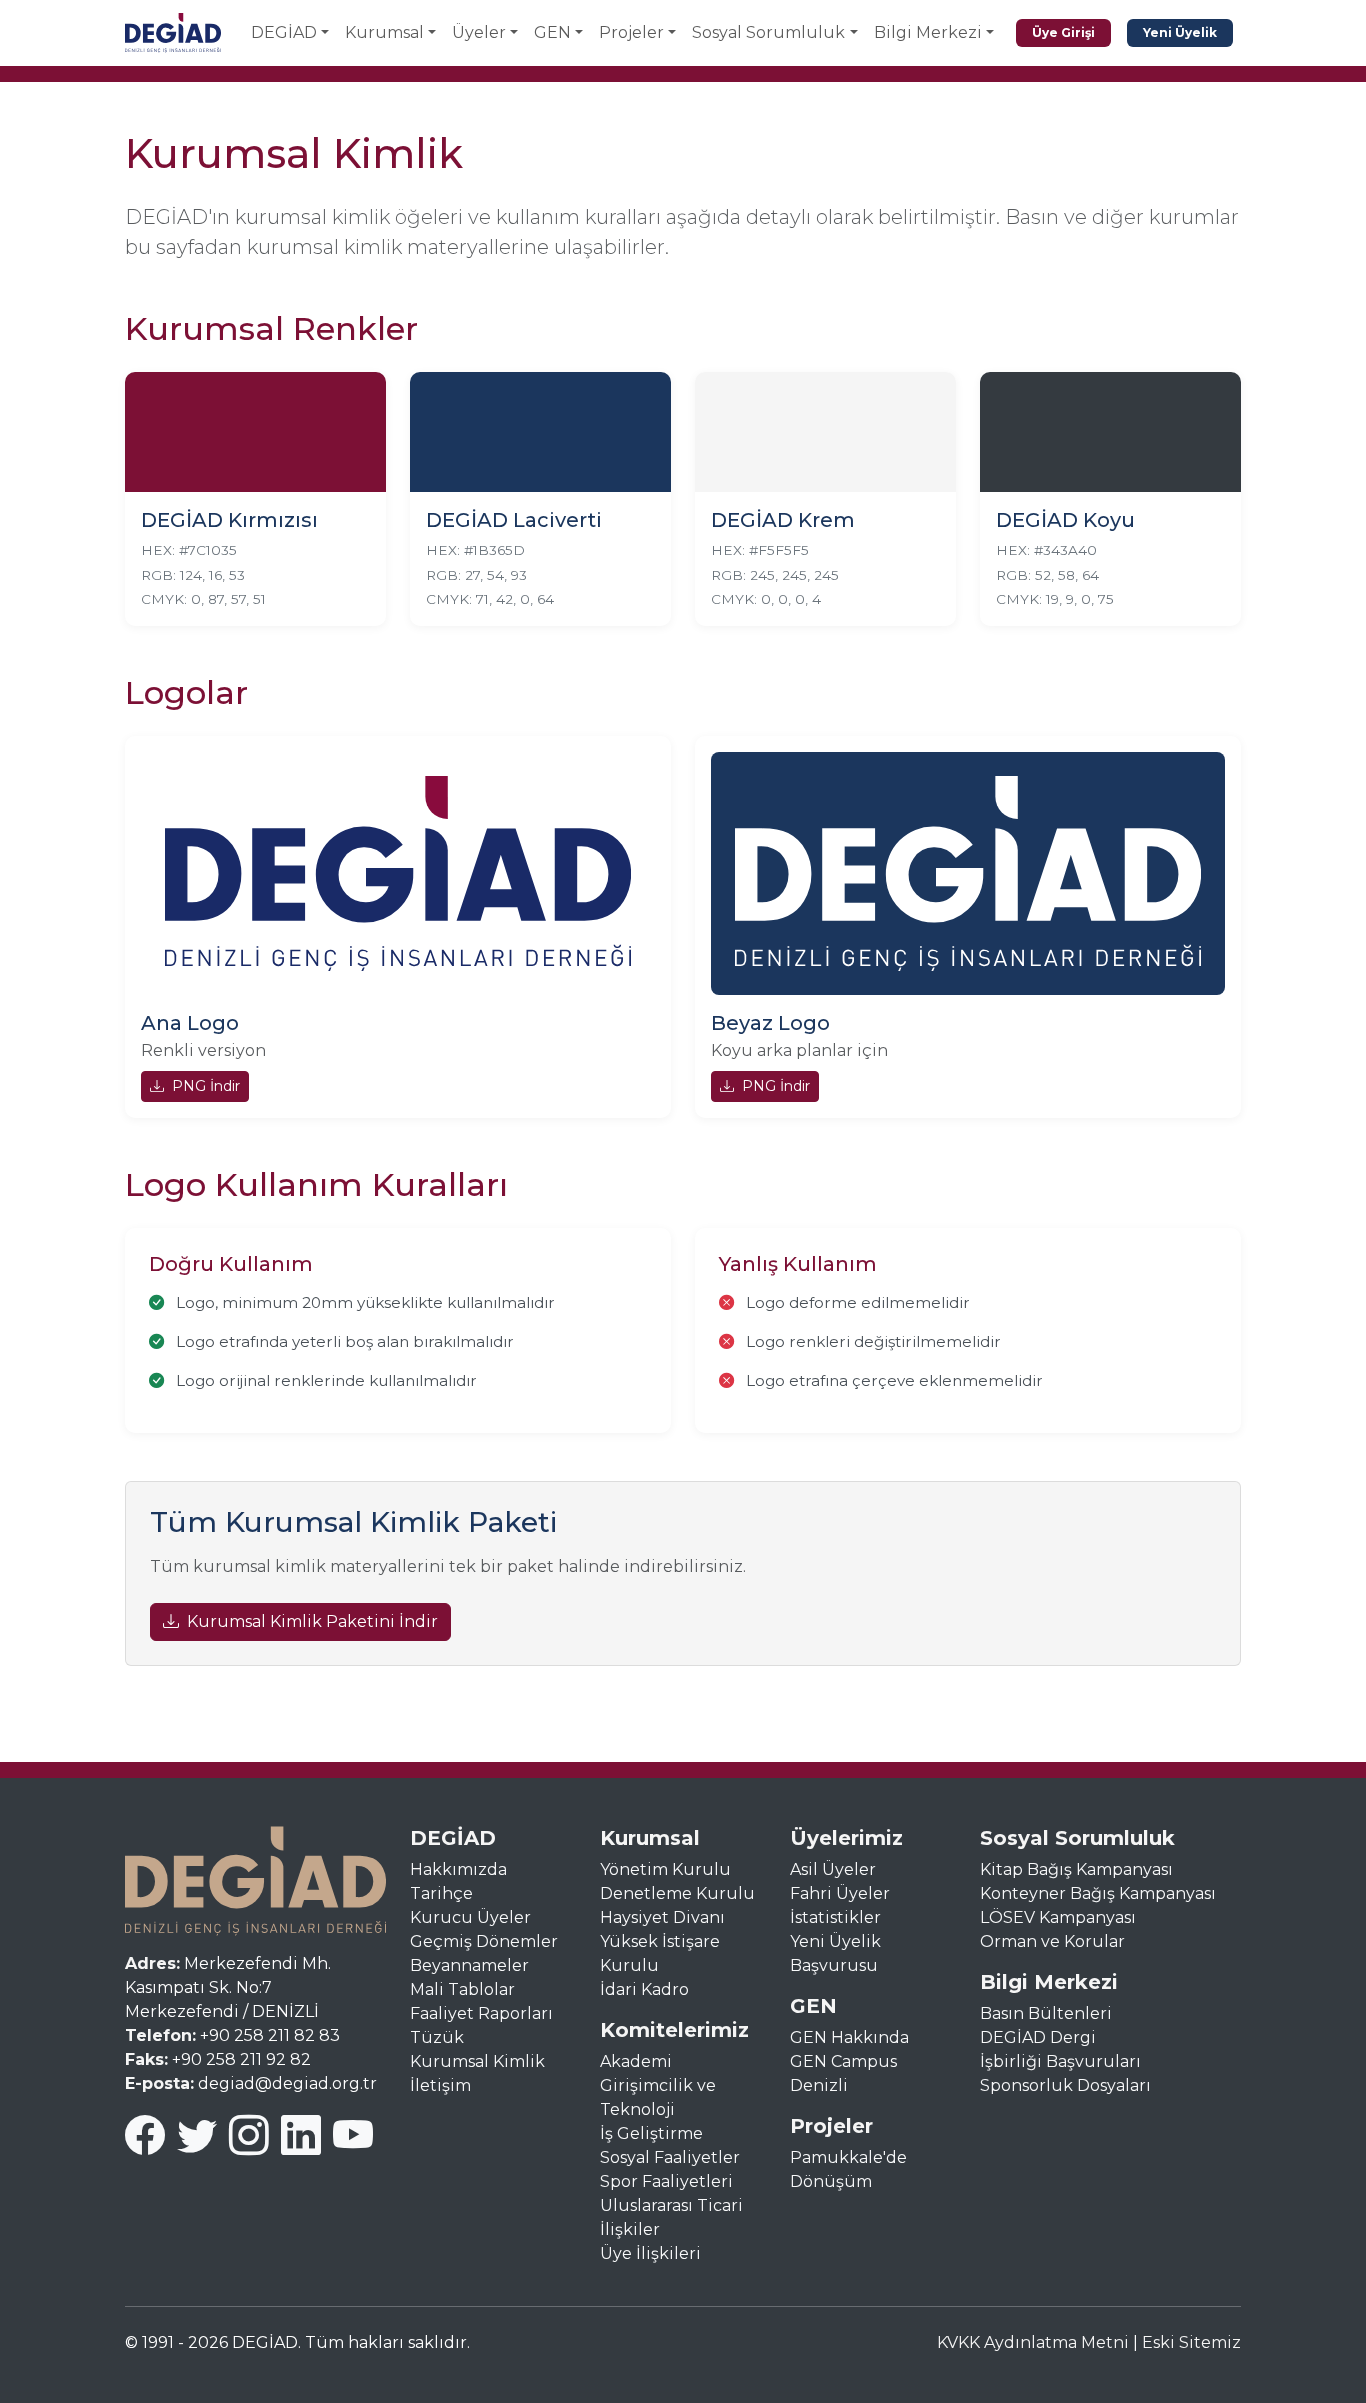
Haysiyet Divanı (662, 1917)
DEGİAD (284, 32)
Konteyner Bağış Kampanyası (1098, 1893)
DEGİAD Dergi (1038, 2037)
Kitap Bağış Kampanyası (1076, 1869)
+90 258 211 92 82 (241, 2059)
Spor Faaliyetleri (666, 2181)
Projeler (631, 32)
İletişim (440, 2085)
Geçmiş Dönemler (484, 1941)
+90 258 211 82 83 (270, 2035)
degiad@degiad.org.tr (287, 2083)
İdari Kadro (644, 1989)
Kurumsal (384, 32)
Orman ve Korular (1052, 1941)
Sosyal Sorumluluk (768, 32)
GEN (552, 32)
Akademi (636, 2061)
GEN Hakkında (849, 2037)
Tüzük (437, 2037)
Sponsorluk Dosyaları (1065, 2085)
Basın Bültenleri (1046, 2013)
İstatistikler (835, 1917)
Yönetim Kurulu (665, 1869)
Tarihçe (441, 1893)
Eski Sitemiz (1191, 2342)
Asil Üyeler (833, 1869)
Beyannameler (469, 1965)
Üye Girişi (1063, 32)
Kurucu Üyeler (470, 1917)
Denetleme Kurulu (677, 1893)
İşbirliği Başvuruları (1060, 2061)
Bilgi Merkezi (928, 32)
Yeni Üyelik (1180, 32)
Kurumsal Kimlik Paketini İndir (312, 1621)
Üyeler (479, 32)
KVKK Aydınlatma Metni (1033, 2342)
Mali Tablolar (462, 1989)
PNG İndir (206, 1086)
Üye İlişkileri (650, 2253)
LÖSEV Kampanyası (1058, 1917)
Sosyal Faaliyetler (670, 2157)
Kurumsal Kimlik (477, 2061)
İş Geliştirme (651, 2133)
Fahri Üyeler (840, 1893)
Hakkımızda (458, 1869)
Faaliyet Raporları (481, 2013)
